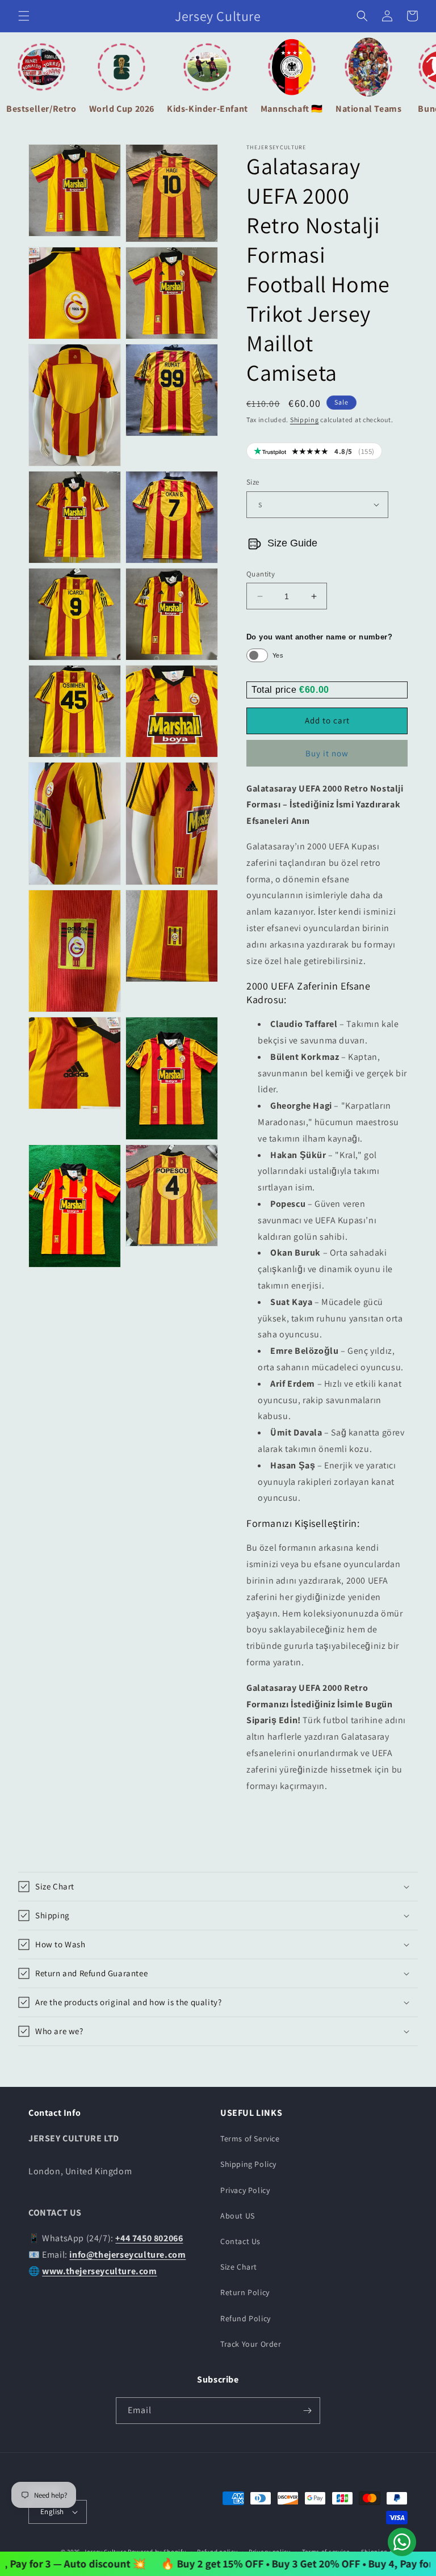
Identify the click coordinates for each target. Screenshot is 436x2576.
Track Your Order (251, 2344)
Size (253, 482)
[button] (24, 16)
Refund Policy (246, 2318)
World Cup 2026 (122, 109)
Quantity (261, 574)
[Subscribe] (307, 2411)
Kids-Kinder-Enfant (207, 109)
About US (238, 2216)
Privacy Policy (245, 2190)
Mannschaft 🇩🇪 (292, 109)
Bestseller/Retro (41, 109)
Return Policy (245, 2292)
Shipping (305, 420)
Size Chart (239, 2267)
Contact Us (240, 2241)
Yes (278, 655)
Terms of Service (250, 2139)
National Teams (368, 109)
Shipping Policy (248, 2164)
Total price (275, 690)
